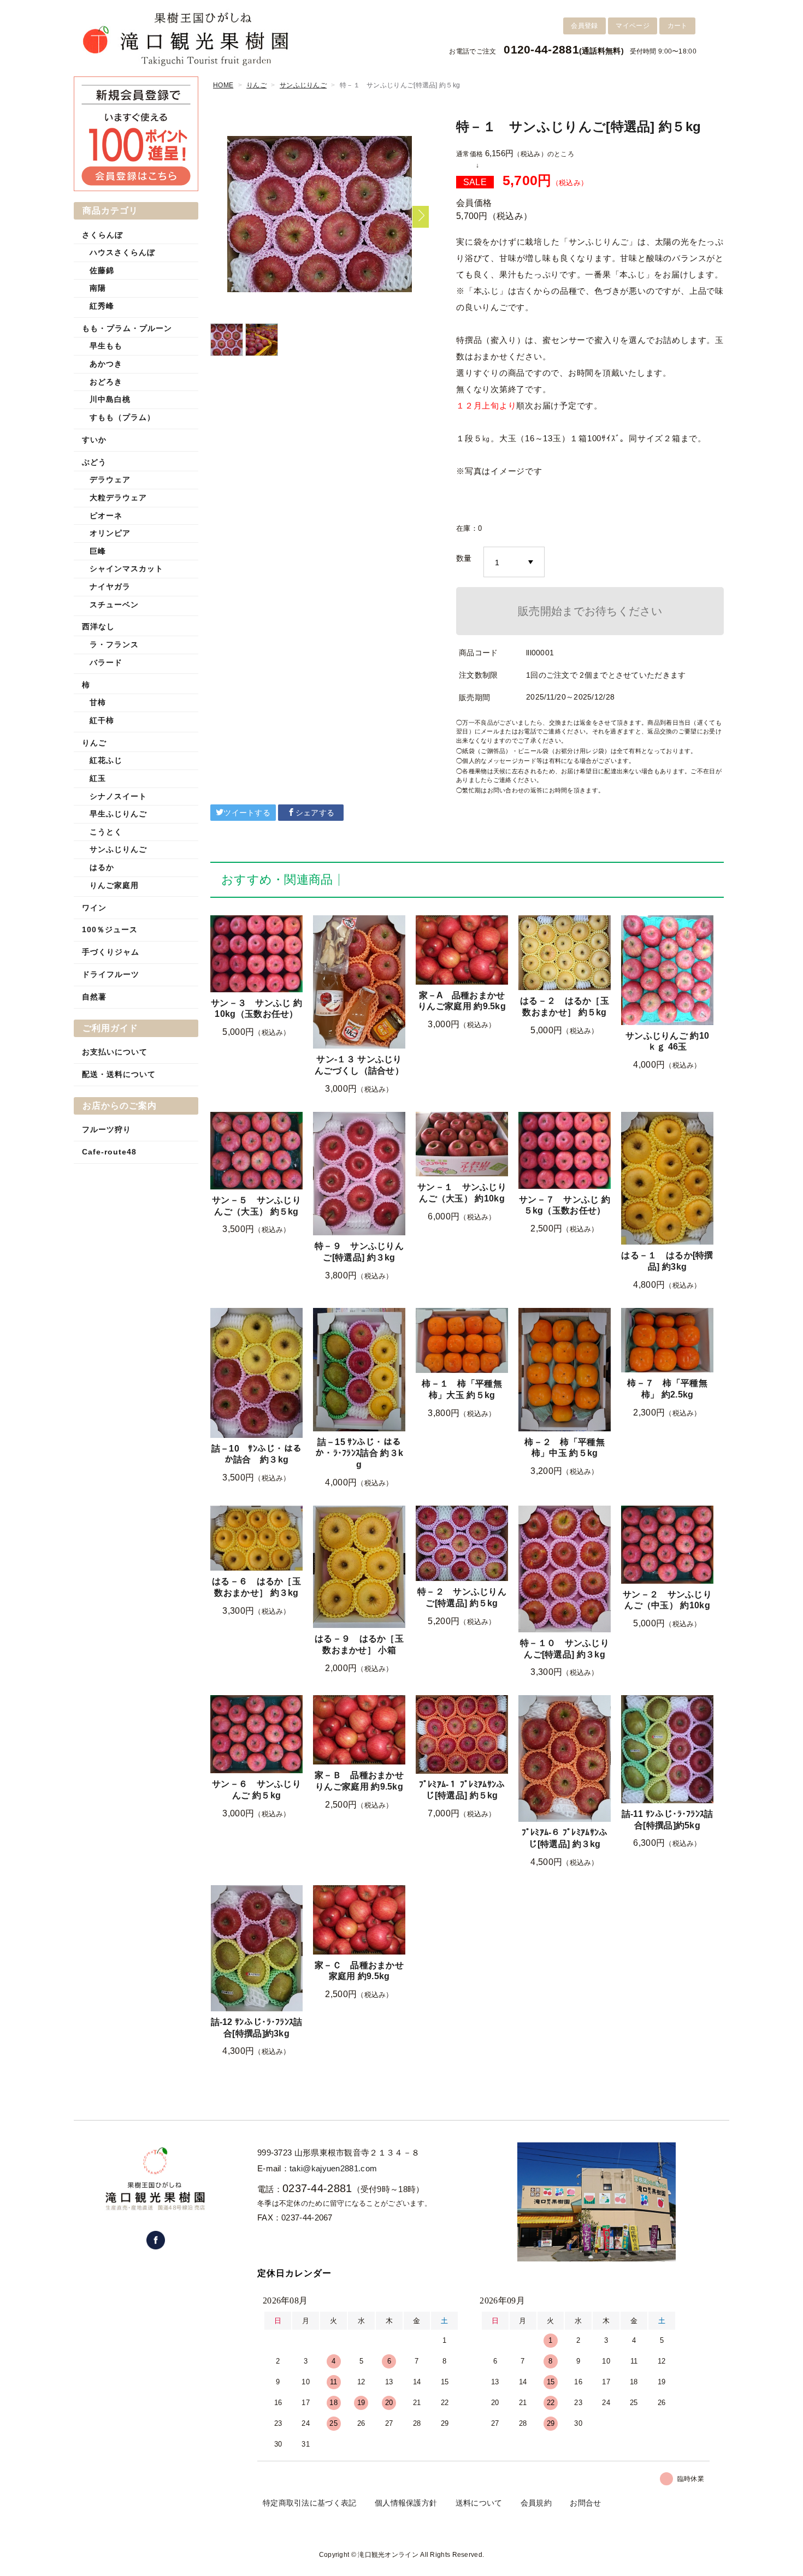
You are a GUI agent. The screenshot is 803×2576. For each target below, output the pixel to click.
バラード (106, 662)
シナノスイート (118, 796)
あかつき (106, 364)
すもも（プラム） (122, 417)
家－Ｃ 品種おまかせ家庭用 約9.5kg (359, 1971)
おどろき (106, 382)
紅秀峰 (102, 306)
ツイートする (247, 813)
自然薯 (94, 997)
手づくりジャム (111, 952)
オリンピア (110, 533)
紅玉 (98, 778)
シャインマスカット (126, 569)
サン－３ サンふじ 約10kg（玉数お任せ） (256, 1009)
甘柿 (98, 702)
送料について (479, 2503)
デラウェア (110, 479)
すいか (94, 440)
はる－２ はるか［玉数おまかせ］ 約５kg (565, 1006)
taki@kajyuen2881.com (333, 2168)
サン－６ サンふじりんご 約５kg (256, 1790)
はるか (102, 867)
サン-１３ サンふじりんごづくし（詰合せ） (359, 1065)
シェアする (315, 813)
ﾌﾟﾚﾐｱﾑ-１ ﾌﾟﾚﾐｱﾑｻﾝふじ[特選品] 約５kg (462, 1790)
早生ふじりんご (118, 814)
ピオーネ (106, 516)
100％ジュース (110, 929)
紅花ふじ (106, 760)
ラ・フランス (114, 644)
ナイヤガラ (110, 587)
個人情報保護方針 (406, 2503)
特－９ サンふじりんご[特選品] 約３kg (359, 1252)
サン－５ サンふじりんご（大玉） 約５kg (256, 1206)
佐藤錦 (102, 270)
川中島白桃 (110, 399)
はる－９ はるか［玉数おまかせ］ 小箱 (359, 1644)
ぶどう (94, 462)
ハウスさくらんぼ (122, 252)
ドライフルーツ (111, 974)
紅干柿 (102, 720)
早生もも (106, 346)
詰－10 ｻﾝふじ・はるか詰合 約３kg (257, 1454)
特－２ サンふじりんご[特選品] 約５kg (462, 1597)
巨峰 (98, 551)
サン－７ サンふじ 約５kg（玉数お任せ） (565, 1205)
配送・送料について (119, 1074)
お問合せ (585, 2503)
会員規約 (536, 2503)
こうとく (106, 832)
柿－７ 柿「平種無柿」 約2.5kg (667, 1389)
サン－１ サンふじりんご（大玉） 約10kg (462, 1193)
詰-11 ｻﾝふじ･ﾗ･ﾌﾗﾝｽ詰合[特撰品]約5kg (668, 1820)
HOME (223, 85)
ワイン (94, 908)
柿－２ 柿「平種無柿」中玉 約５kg (565, 1448)
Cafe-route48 (109, 1152)
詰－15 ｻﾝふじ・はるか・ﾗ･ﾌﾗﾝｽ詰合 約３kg (359, 1453)
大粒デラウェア (118, 498)
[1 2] (514, 562)
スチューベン (114, 605)
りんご (256, 85)
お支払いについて (115, 1052)
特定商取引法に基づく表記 (310, 2503)
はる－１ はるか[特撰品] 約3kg (667, 1261)
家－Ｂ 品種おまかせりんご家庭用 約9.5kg (359, 1781)
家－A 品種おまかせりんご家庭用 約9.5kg (462, 1001)
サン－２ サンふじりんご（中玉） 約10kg (667, 1600)
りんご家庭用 (114, 885)
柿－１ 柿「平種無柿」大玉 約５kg (462, 1389)
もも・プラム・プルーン (127, 328)
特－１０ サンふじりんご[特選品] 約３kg (565, 1649)
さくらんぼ (102, 235)
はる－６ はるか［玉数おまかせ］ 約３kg (256, 1587)
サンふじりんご (303, 85)
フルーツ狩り (107, 1129)
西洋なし (98, 626)
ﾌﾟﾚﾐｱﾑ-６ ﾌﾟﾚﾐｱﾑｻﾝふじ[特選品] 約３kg (565, 1838)
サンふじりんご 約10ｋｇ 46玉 (667, 1041)
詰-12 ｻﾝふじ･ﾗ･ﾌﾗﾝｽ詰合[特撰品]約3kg (257, 2028)
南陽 (98, 288)
